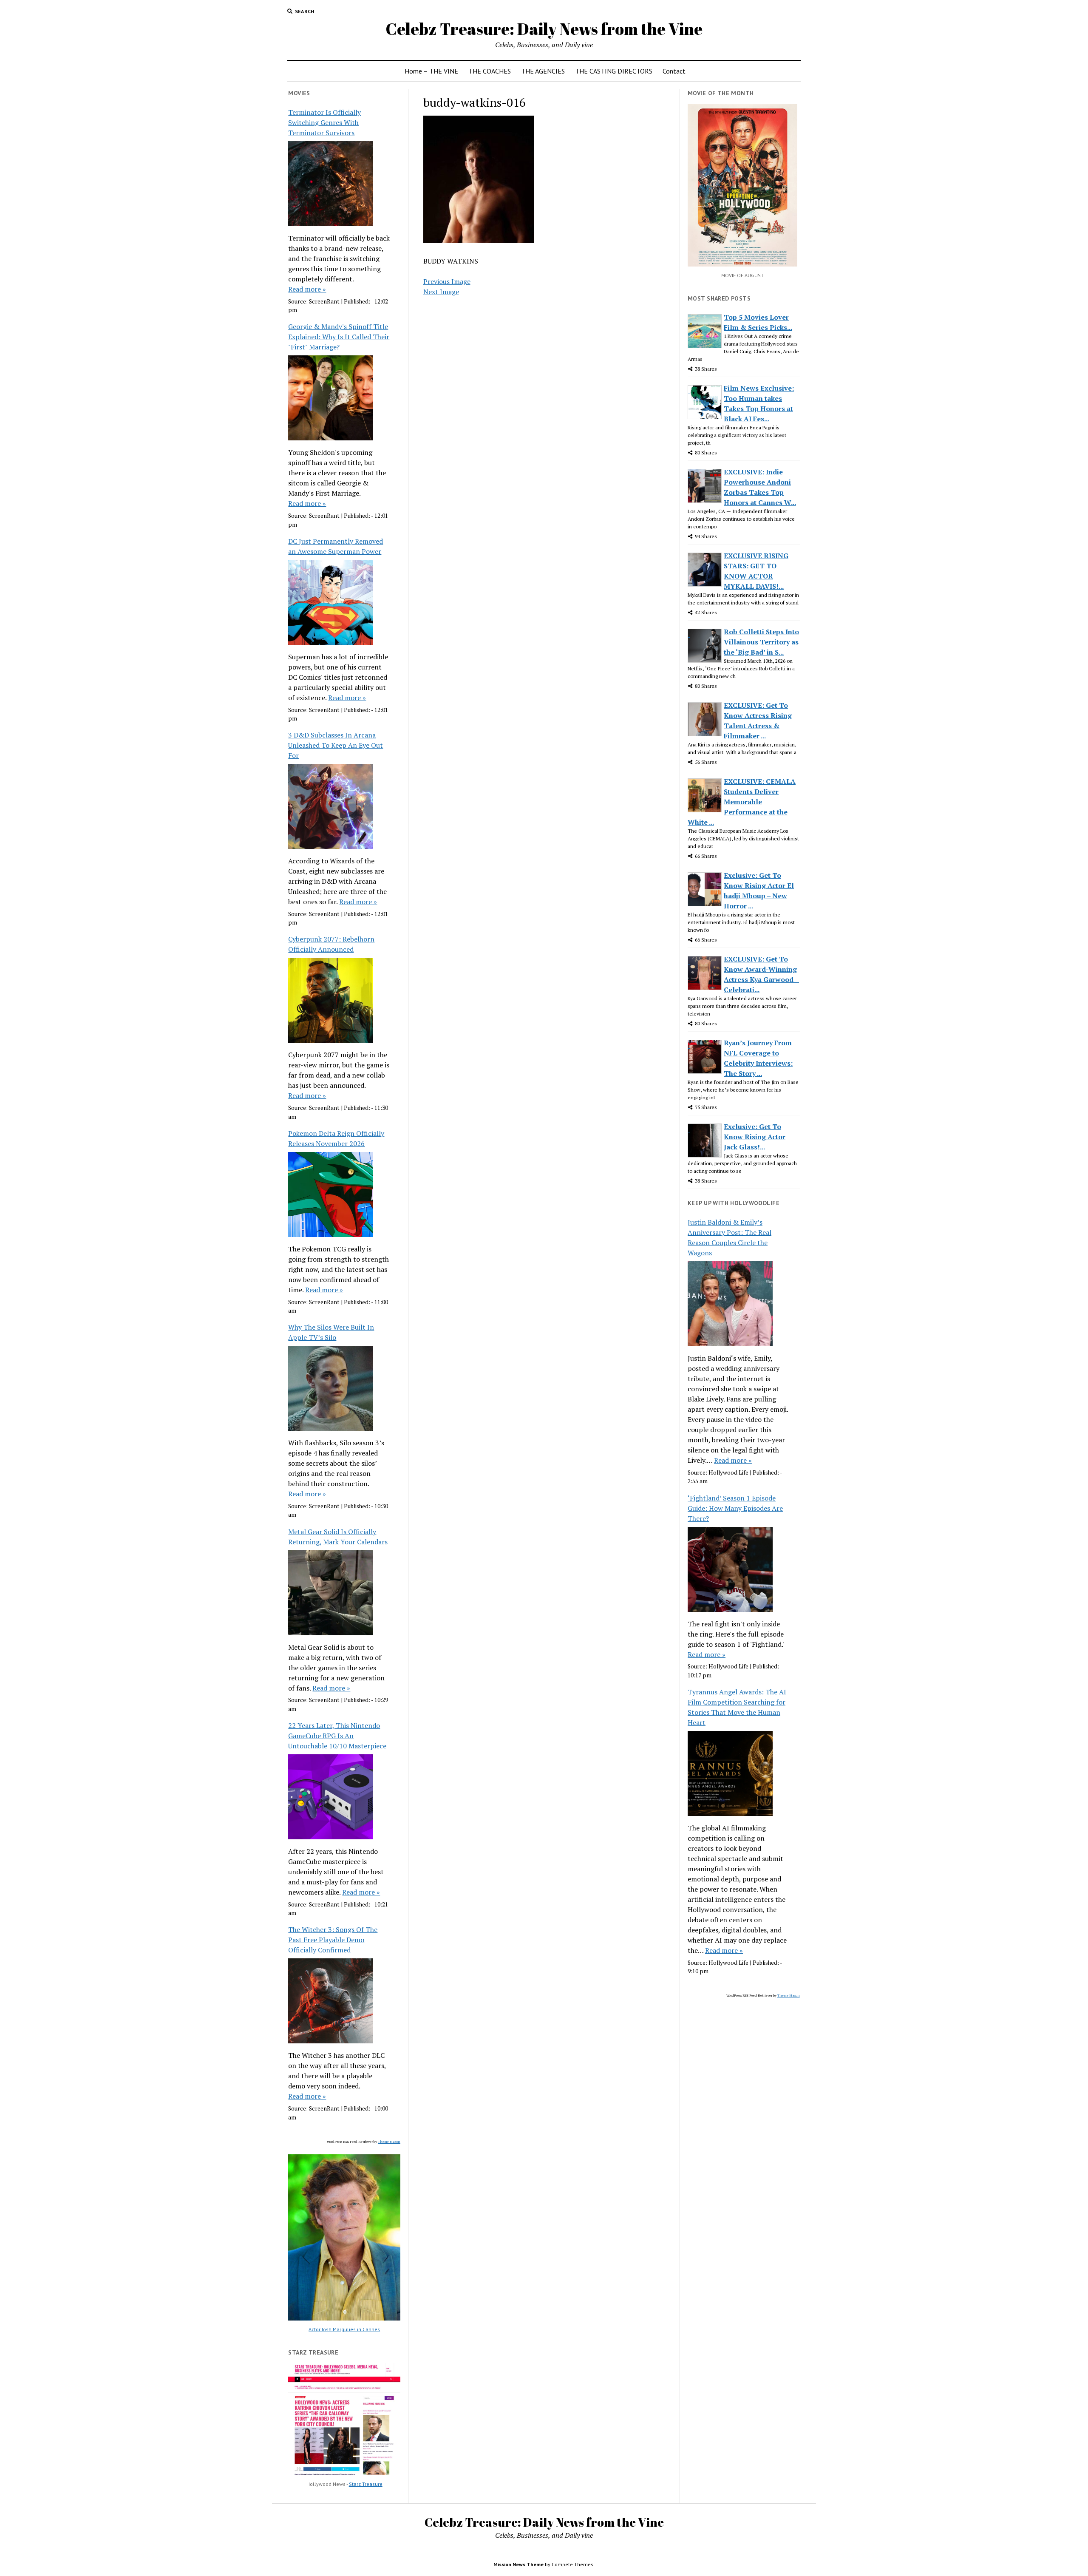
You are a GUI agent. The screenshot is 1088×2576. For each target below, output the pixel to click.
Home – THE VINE (431, 71)
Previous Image (447, 281)
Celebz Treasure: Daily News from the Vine (544, 29)
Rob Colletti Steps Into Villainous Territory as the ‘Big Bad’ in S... (761, 642)
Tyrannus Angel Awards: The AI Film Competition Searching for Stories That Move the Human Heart (737, 1707)
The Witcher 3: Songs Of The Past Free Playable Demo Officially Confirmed (333, 1940)
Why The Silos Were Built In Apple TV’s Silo (331, 1332)
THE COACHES (490, 71)
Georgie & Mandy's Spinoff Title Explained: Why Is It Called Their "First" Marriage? (339, 337)
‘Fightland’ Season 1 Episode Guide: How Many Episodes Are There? (735, 1508)
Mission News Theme (518, 2564)
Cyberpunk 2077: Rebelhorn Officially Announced (331, 944)
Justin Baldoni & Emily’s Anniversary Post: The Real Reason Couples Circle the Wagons (730, 1237)
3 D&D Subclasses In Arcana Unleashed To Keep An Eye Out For (336, 745)
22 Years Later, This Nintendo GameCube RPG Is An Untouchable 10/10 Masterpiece (337, 1736)
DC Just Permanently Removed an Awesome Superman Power (336, 546)
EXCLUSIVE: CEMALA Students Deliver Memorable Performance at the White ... (742, 802)
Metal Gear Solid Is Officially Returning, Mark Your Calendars (338, 1537)
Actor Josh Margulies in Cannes (344, 2329)
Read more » (307, 289)
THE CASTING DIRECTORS (614, 71)
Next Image (441, 292)
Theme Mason (389, 2142)
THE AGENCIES (543, 71)
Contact (674, 71)
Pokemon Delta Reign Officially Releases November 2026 (336, 1138)
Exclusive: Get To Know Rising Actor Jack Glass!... (755, 1137)
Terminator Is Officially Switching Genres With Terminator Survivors (324, 122)
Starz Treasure (366, 2484)
